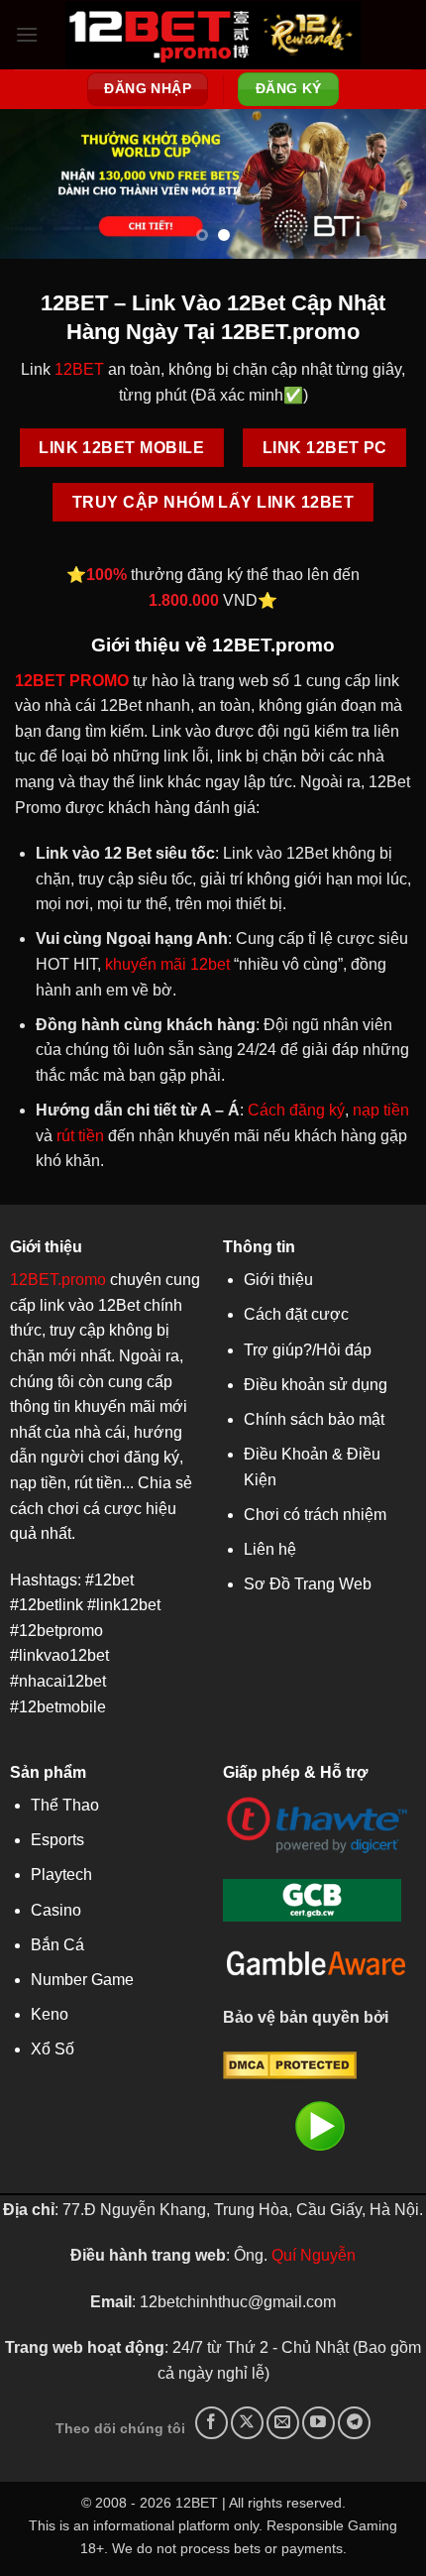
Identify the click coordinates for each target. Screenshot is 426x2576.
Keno (50, 2014)
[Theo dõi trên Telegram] (354, 2423)
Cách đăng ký (296, 1110)
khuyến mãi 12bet (167, 964)
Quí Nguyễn (314, 2255)
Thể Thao (65, 1805)
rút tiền (80, 1136)
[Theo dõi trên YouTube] (319, 2423)
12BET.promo (58, 1280)
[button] (27, 34)
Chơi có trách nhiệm (315, 1515)
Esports (57, 1840)
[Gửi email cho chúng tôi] (283, 2423)
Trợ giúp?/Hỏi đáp (308, 1350)
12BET (79, 369)
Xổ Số (53, 2049)
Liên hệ (270, 1549)
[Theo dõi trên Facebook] (212, 2423)
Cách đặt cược (296, 1314)
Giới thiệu (278, 1280)
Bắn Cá (57, 1945)
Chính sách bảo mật (314, 1419)
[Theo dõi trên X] (247, 2423)
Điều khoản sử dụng (316, 1385)
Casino (56, 1910)
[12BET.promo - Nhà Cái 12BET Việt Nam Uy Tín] (213, 35)
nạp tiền (381, 1110)
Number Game (82, 1980)
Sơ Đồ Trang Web (308, 1584)
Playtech (61, 1874)
